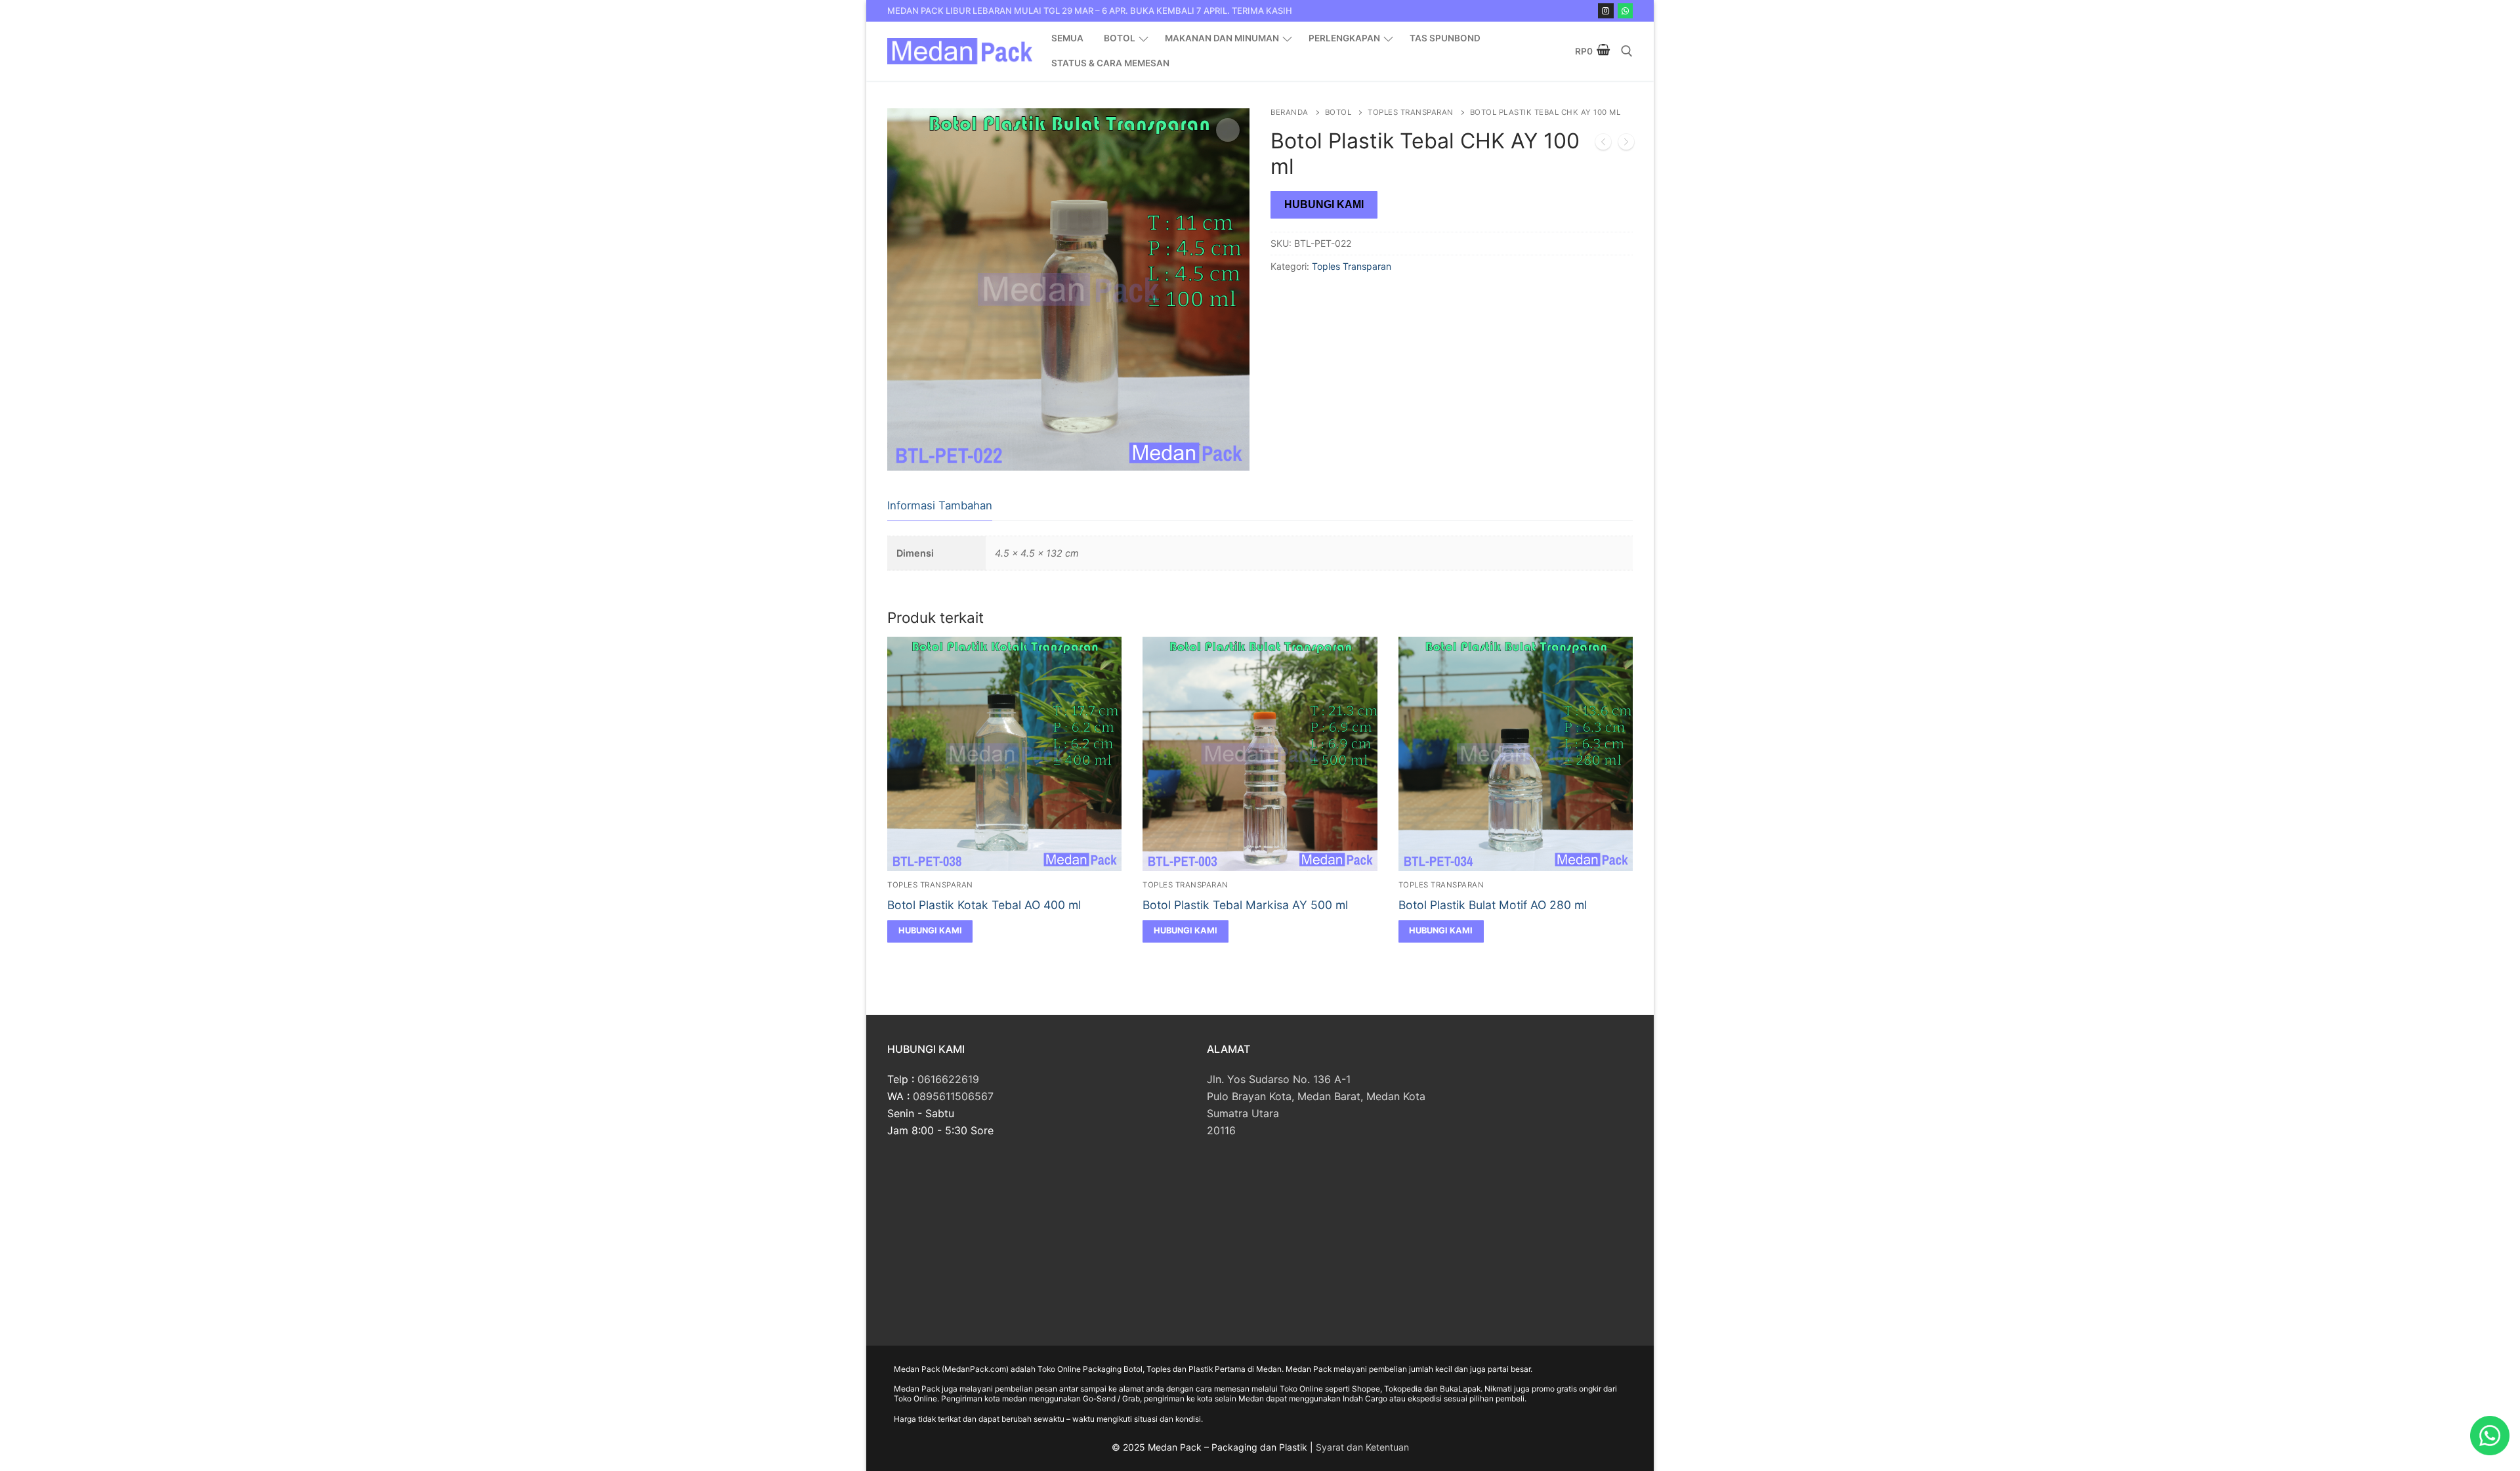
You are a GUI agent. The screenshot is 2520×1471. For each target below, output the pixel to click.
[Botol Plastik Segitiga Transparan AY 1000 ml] (1603, 144)
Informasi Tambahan (940, 505)
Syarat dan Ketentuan (1362, 1447)
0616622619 (948, 1079)
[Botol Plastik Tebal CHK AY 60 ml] (1626, 144)
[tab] (940, 506)
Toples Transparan (1411, 112)
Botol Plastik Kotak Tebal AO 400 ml (984, 905)
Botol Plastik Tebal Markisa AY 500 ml (1245, 905)
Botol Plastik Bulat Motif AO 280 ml (1493, 905)
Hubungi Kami (1324, 204)
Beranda (1290, 112)
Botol (1338, 112)
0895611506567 (953, 1096)
